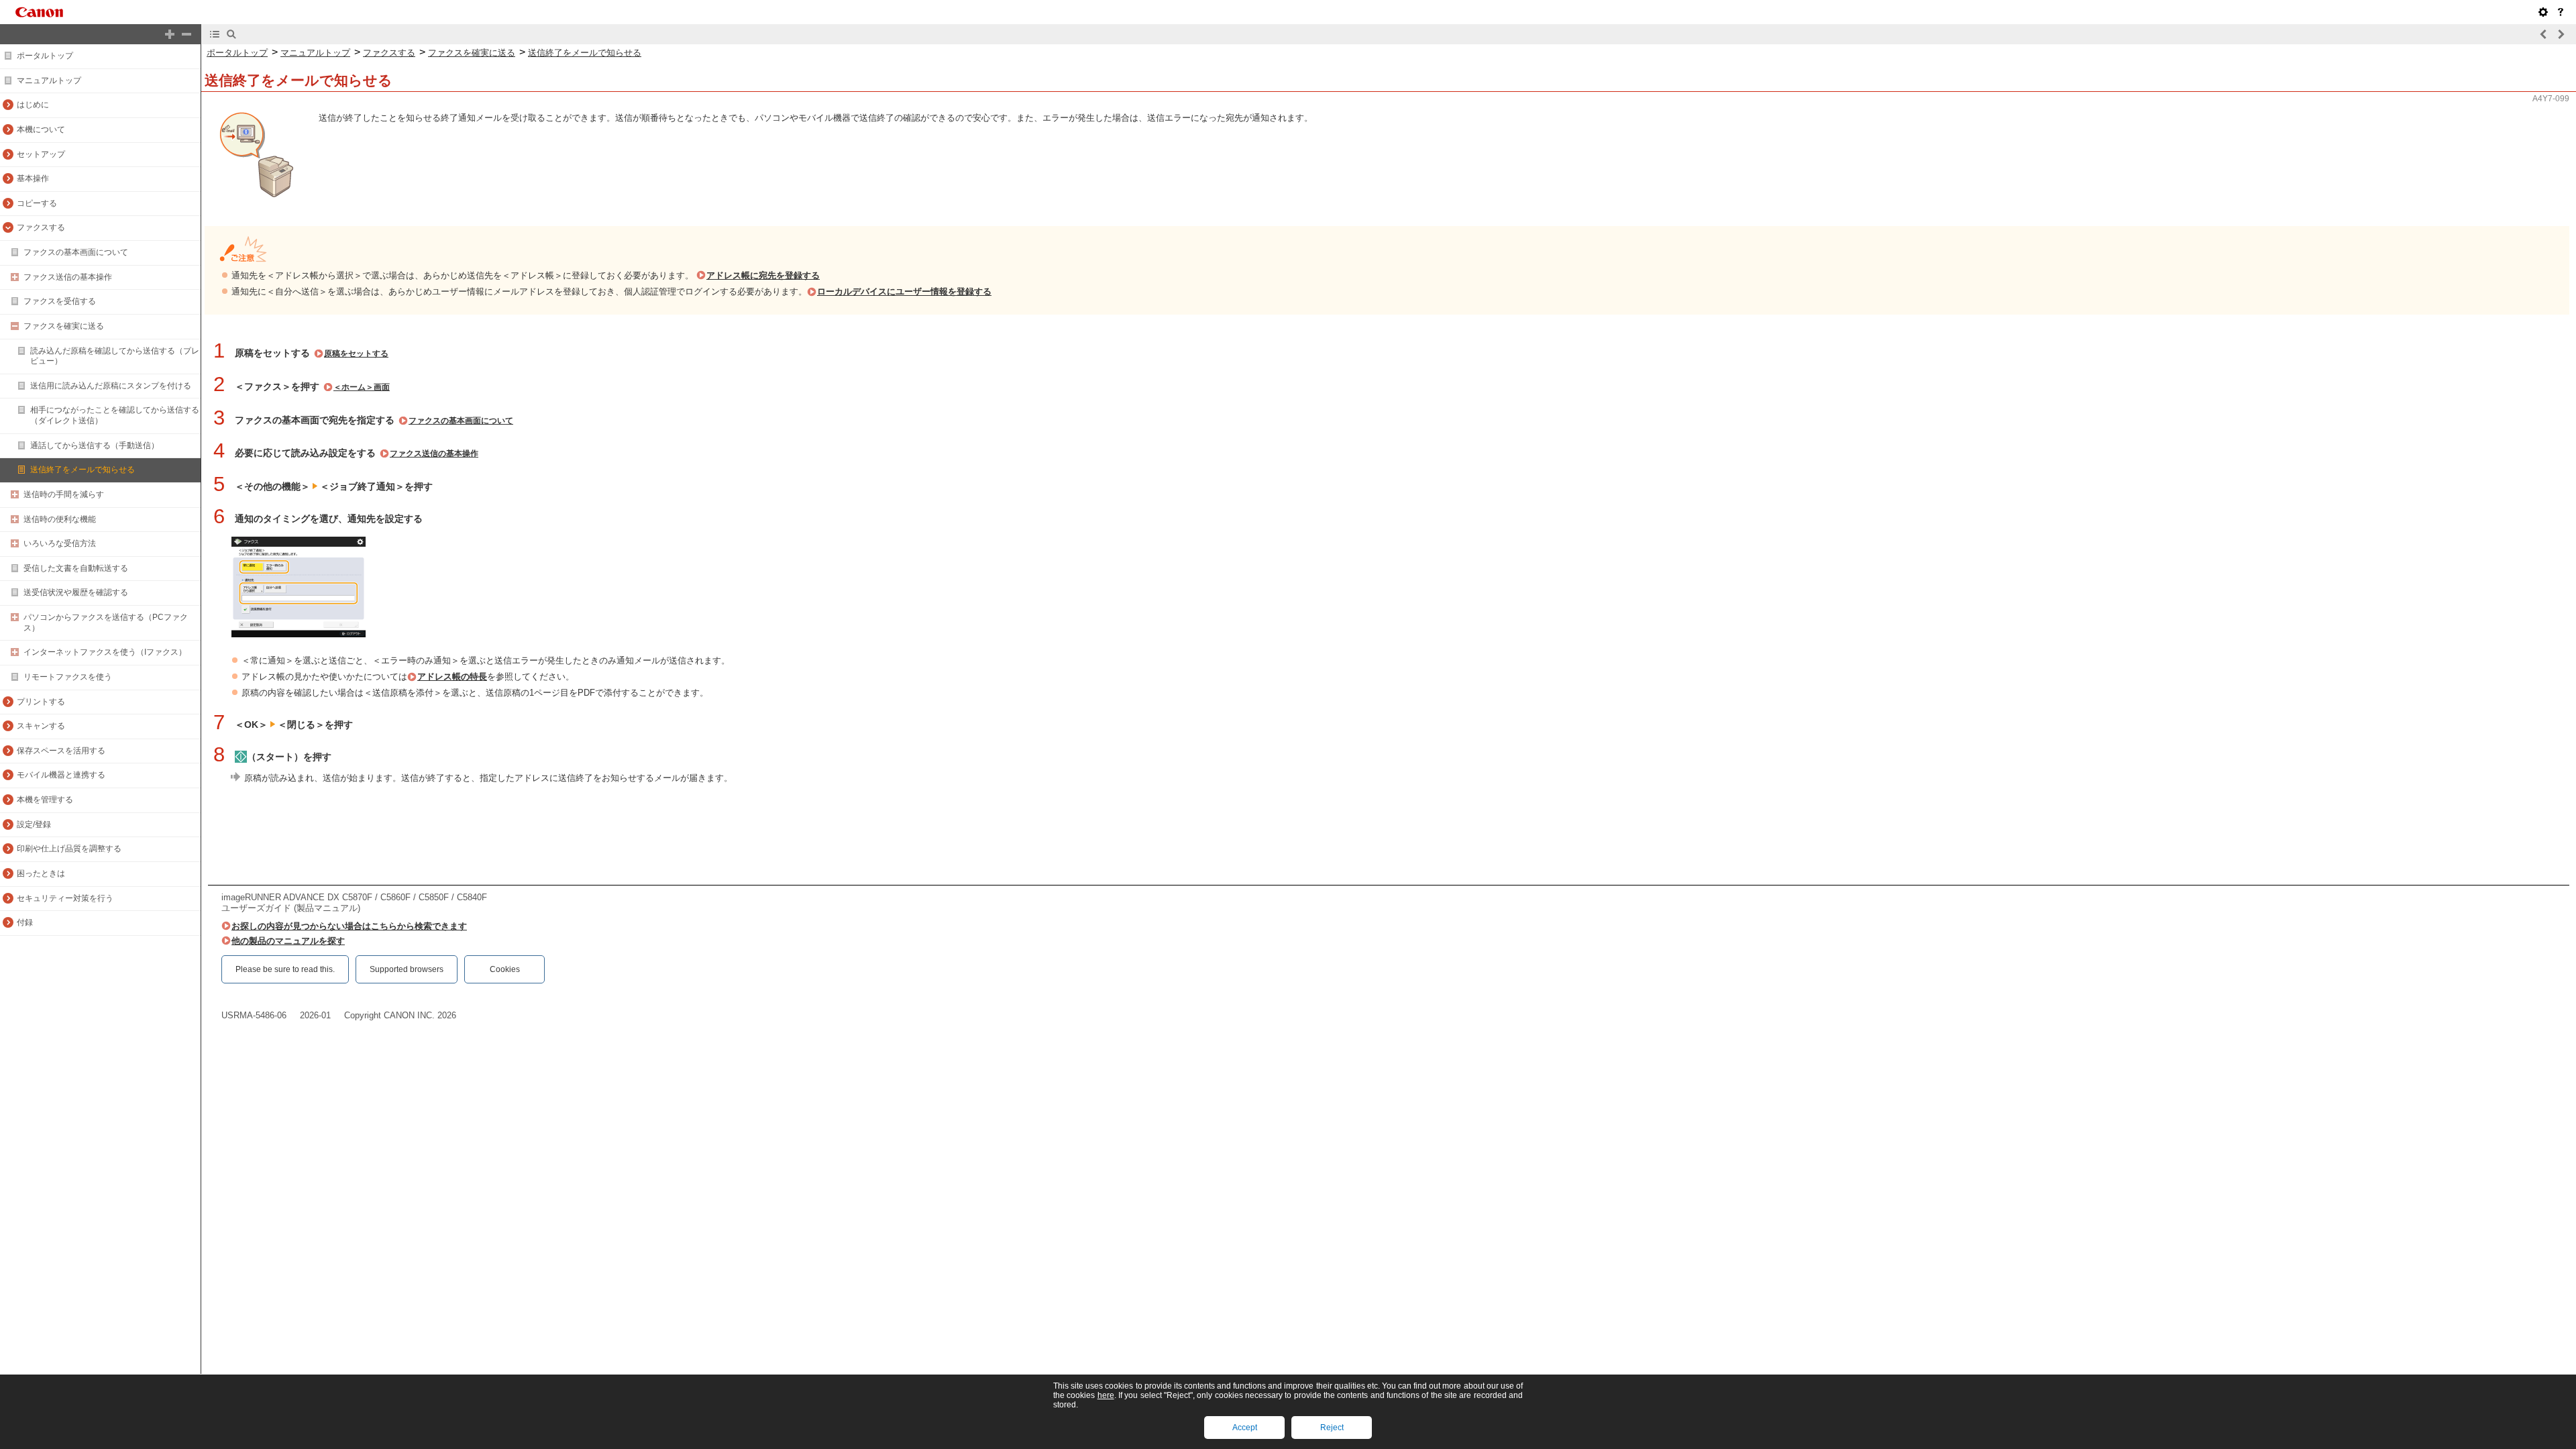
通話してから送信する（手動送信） (95, 445)
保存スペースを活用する (61, 751)
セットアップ (41, 154)
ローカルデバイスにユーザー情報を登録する (904, 291)
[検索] (231, 34)
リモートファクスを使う (68, 677)
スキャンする (41, 726)
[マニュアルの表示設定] (2543, 12)
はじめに (33, 105)
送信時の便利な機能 (60, 519)
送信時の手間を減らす (64, 494)
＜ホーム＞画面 (362, 387)
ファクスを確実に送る (64, 326)
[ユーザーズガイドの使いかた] (2561, 12)
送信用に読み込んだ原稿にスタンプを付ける (111, 386)
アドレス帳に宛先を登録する (763, 275)
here (1106, 1395)
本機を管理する (45, 800)
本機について (41, 129)
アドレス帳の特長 (452, 677)
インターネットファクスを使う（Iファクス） (105, 652)
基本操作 (33, 178)
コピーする (37, 203)
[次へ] (2561, 34)
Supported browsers (407, 969)
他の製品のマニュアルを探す (288, 941)
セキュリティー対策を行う (65, 898)
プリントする (41, 702)
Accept (1245, 1428)
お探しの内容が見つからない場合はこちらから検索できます (349, 926)
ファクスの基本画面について (76, 252)
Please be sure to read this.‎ (285, 969)
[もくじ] (215, 34)
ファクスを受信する (60, 301)
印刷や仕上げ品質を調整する (69, 849)
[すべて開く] (170, 34)
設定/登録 (34, 824)
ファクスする (41, 227)
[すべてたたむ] (186, 34)
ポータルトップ (45, 56)
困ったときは (41, 873)
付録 (25, 922)
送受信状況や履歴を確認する (76, 592)
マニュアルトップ (49, 80)
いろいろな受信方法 (60, 543)
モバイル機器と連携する (61, 775)
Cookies (505, 969)
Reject (1332, 1428)
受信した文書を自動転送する (76, 568)
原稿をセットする (356, 354)
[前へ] (2544, 34)
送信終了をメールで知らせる (83, 470)
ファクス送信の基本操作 (68, 277)
